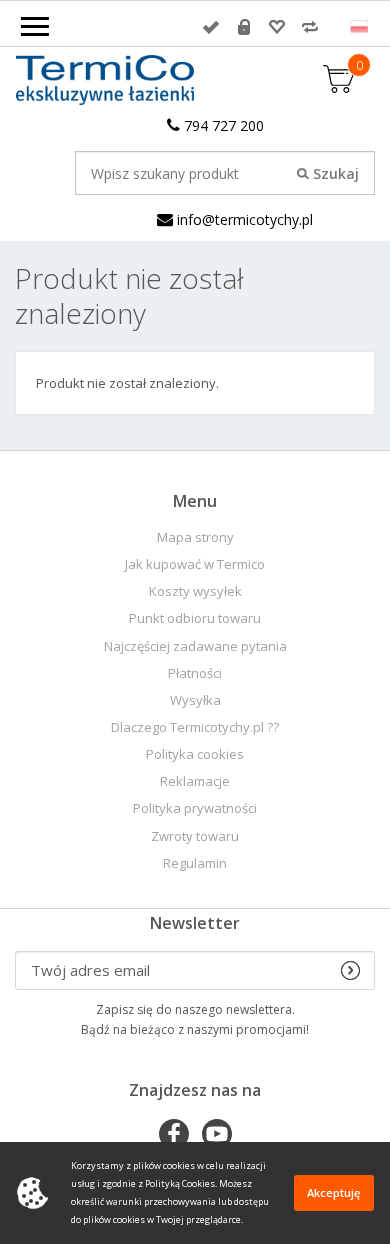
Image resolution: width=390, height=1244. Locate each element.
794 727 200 (222, 125)
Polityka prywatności (195, 808)
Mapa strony (195, 537)
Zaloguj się (211, 27)
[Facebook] (174, 1136)
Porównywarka (310, 27)
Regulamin (195, 863)
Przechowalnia (277, 27)
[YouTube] (217, 1136)
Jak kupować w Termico (195, 564)
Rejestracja (244, 27)
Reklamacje (195, 781)
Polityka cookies (195, 754)
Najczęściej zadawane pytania (195, 646)
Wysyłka (195, 700)
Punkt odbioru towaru (195, 618)
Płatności (195, 673)
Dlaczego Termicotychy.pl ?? (195, 727)
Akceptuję (333, 1192)
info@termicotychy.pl (243, 219)
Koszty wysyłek (195, 591)
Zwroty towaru (195, 836)
